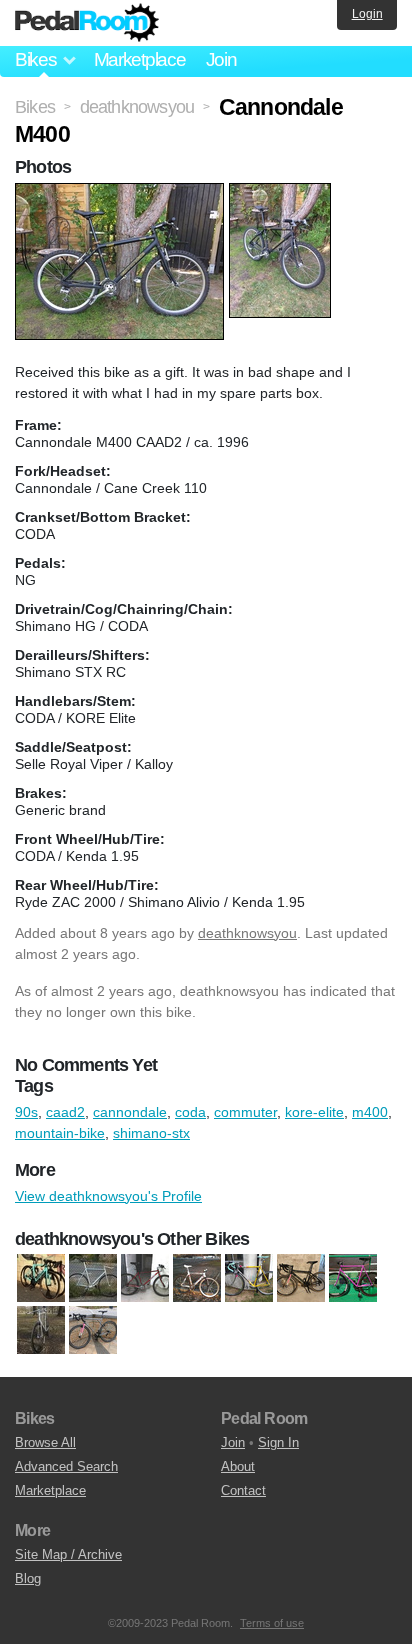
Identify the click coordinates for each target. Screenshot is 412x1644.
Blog (28, 1578)
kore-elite (314, 1112)
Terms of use (272, 1623)
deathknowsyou (247, 933)
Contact (243, 1490)
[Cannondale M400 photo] (122, 193)
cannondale (130, 1112)
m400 (370, 1112)
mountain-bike (60, 1133)
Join (221, 59)
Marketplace (140, 59)
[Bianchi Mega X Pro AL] (249, 1279)
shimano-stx (151, 1133)
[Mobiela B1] (93, 1331)
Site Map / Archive (68, 1554)
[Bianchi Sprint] (41, 1279)
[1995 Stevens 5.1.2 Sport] (145, 1279)
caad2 (65, 1112)
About (238, 1466)
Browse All (45, 1442)
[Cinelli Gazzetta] (353, 1279)
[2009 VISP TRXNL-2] (197, 1279)
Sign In (278, 1442)
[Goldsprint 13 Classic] (93, 1279)
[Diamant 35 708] (41, 1331)
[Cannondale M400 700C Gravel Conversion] (301, 1279)
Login (367, 14)
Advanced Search (66, 1466)
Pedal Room (87, 23)
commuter (245, 1112)
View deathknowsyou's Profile (108, 1196)
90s (26, 1112)
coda (190, 1112)
